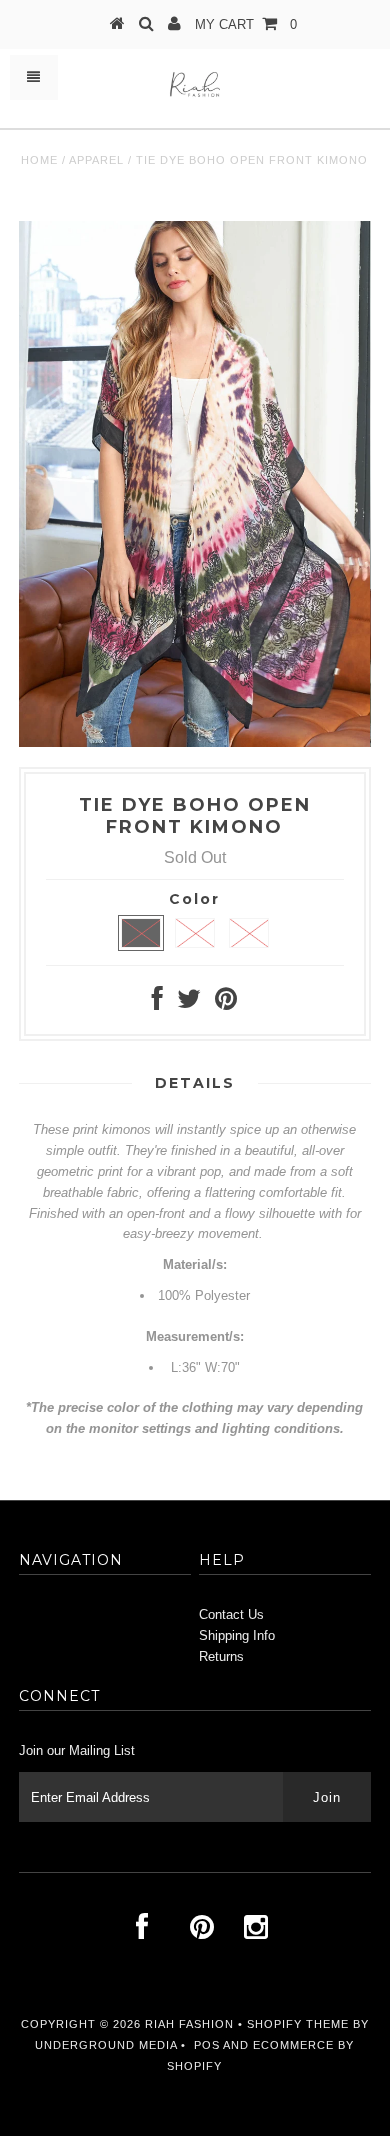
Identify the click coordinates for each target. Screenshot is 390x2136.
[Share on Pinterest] (226, 1003)
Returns (221, 1656)
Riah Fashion (189, 2024)
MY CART (246, 24)
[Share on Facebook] (157, 1003)
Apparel (96, 160)
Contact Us (231, 1614)
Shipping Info (237, 1635)
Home (39, 160)
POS (207, 2045)
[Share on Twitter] (189, 1003)
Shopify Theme (298, 2024)
